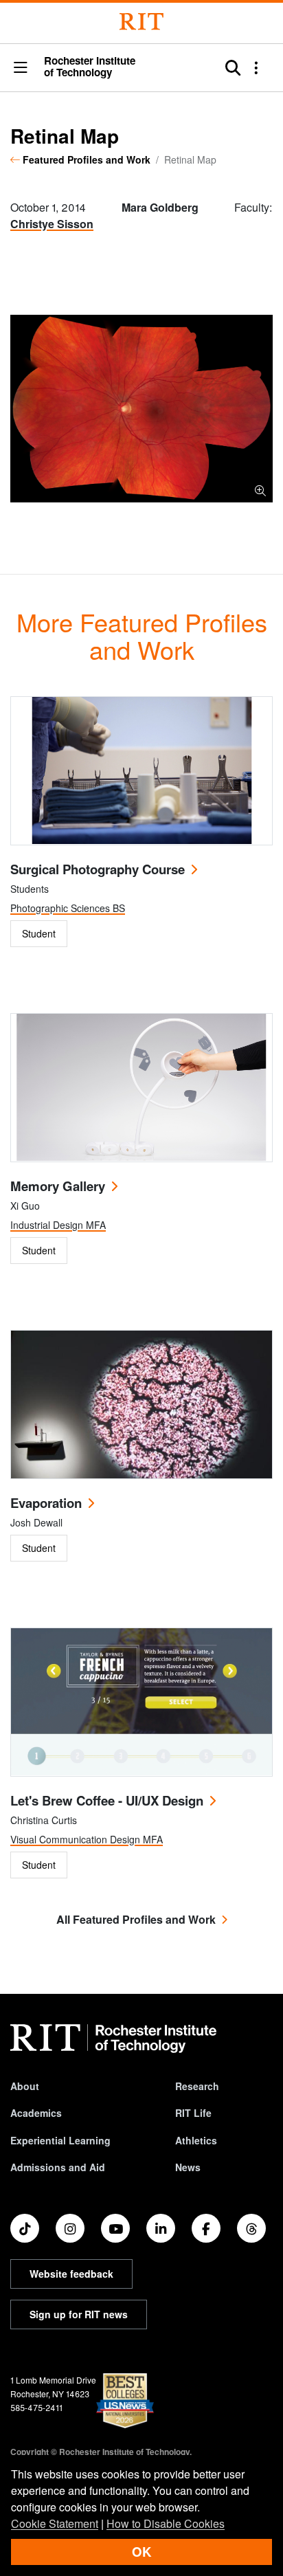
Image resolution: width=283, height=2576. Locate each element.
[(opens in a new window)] (25, 2228)
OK (141, 2552)
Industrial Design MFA (58, 1225)
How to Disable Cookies (166, 2523)
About (25, 2086)
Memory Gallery (58, 1186)
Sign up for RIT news (79, 2314)
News (188, 2167)
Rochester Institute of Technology (90, 67)
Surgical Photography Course (98, 869)
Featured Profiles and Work (87, 159)
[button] (21, 68)
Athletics (196, 2140)
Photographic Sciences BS (68, 908)
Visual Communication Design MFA (87, 1839)
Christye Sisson (52, 224)
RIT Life (193, 2113)
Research (197, 2086)
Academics (36, 2113)
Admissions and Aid (58, 2167)
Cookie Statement (55, 2523)
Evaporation (46, 1503)
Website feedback (71, 2274)
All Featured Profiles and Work (136, 1919)
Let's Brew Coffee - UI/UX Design (107, 1800)
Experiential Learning (60, 2140)
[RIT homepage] (113, 2039)
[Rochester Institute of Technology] (141, 22)
